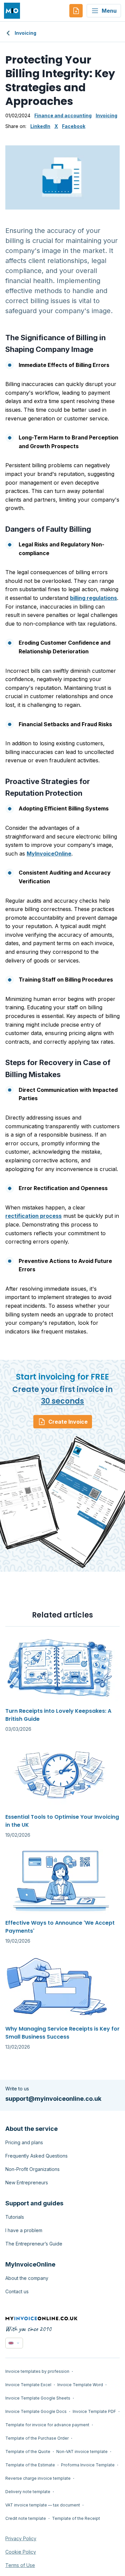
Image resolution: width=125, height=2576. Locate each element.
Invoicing (25, 33)
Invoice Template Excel (28, 2385)
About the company (27, 2278)
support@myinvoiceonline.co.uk (53, 2099)
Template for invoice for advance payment (47, 2425)
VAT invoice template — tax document (43, 2505)
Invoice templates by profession (37, 2371)
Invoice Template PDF (94, 2411)
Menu (109, 11)
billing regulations (93, 598)
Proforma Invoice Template (88, 2465)
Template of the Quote (28, 2452)
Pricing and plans (24, 2142)
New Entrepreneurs (27, 2182)
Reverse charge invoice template (38, 2478)
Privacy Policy (21, 2538)
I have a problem (24, 2230)
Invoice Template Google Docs (36, 2411)
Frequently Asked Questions (36, 2156)
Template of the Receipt (76, 2518)
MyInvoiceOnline (49, 854)
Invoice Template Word (80, 2385)
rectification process (33, 1216)
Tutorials (15, 2217)
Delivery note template (28, 2492)
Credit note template (26, 2518)
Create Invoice (68, 1422)
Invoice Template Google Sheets (38, 2398)
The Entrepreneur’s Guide (34, 2244)
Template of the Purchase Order (37, 2438)
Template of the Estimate (30, 2465)
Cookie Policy (21, 2552)
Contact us (17, 2291)
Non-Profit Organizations (32, 2169)
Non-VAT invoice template (82, 2452)
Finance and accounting (63, 115)
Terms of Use (20, 2565)
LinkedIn (40, 126)
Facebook (74, 126)
